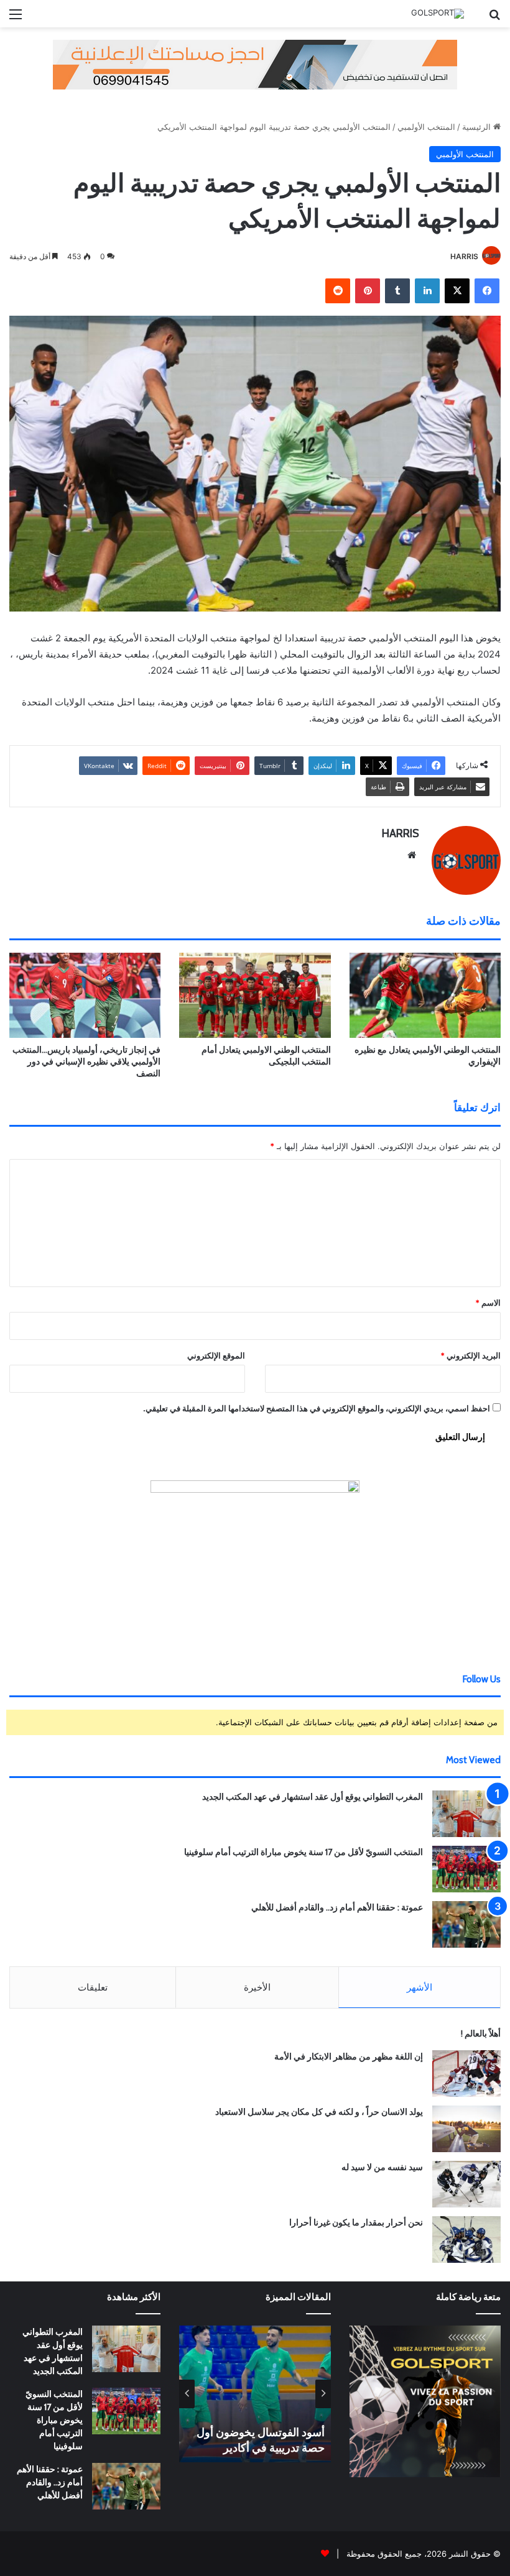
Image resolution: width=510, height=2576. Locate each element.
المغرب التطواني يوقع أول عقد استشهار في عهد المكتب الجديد (313, 1797)
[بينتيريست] (368, 291)
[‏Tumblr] (397, 291)
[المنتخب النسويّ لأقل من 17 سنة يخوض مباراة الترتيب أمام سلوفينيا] (466, 1869)
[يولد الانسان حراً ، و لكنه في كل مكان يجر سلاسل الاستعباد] (466, 2129)
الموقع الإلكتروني (216, 1355)
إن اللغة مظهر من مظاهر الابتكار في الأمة (349, 2056)
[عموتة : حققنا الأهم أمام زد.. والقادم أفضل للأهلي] (466, 1924)
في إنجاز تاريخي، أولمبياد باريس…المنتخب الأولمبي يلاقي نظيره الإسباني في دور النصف (86, 1061)
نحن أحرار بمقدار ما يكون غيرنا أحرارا (356, 2222)
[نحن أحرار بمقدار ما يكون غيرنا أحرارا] (466, 2239)
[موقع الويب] (412, 855)
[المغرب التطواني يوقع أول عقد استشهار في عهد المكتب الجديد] (466, 1814)
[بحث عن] (494, 18)
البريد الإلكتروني (471, 1355)
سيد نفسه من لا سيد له (382, 2167)
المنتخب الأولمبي (426, 127)
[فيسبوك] (487, 291)
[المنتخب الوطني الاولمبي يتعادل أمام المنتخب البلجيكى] (255, 995)
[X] (457, 291)
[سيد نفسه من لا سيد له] (466, 2184)
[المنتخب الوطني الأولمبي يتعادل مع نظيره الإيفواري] (425, 995)
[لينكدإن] (427, 291)
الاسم (488, 1303)
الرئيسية (478, 127)
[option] (255, 2394)
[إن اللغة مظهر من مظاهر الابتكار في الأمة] (466, 2074)
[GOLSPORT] (438, 14)
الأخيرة (257, 1987)
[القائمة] (16, 18)
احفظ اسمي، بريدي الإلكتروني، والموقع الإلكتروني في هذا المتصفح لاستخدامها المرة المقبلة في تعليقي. (317, 1408)
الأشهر (420, 1987)
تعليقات (93, 1987)
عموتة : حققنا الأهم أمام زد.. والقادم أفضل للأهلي (337, 1907)
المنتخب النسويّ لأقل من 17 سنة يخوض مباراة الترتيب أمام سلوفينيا (304, 1852)
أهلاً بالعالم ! (481, 2033)
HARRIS (464, 256)
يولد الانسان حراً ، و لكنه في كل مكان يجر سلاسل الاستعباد (319, 2112)
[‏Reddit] (338, 291)
